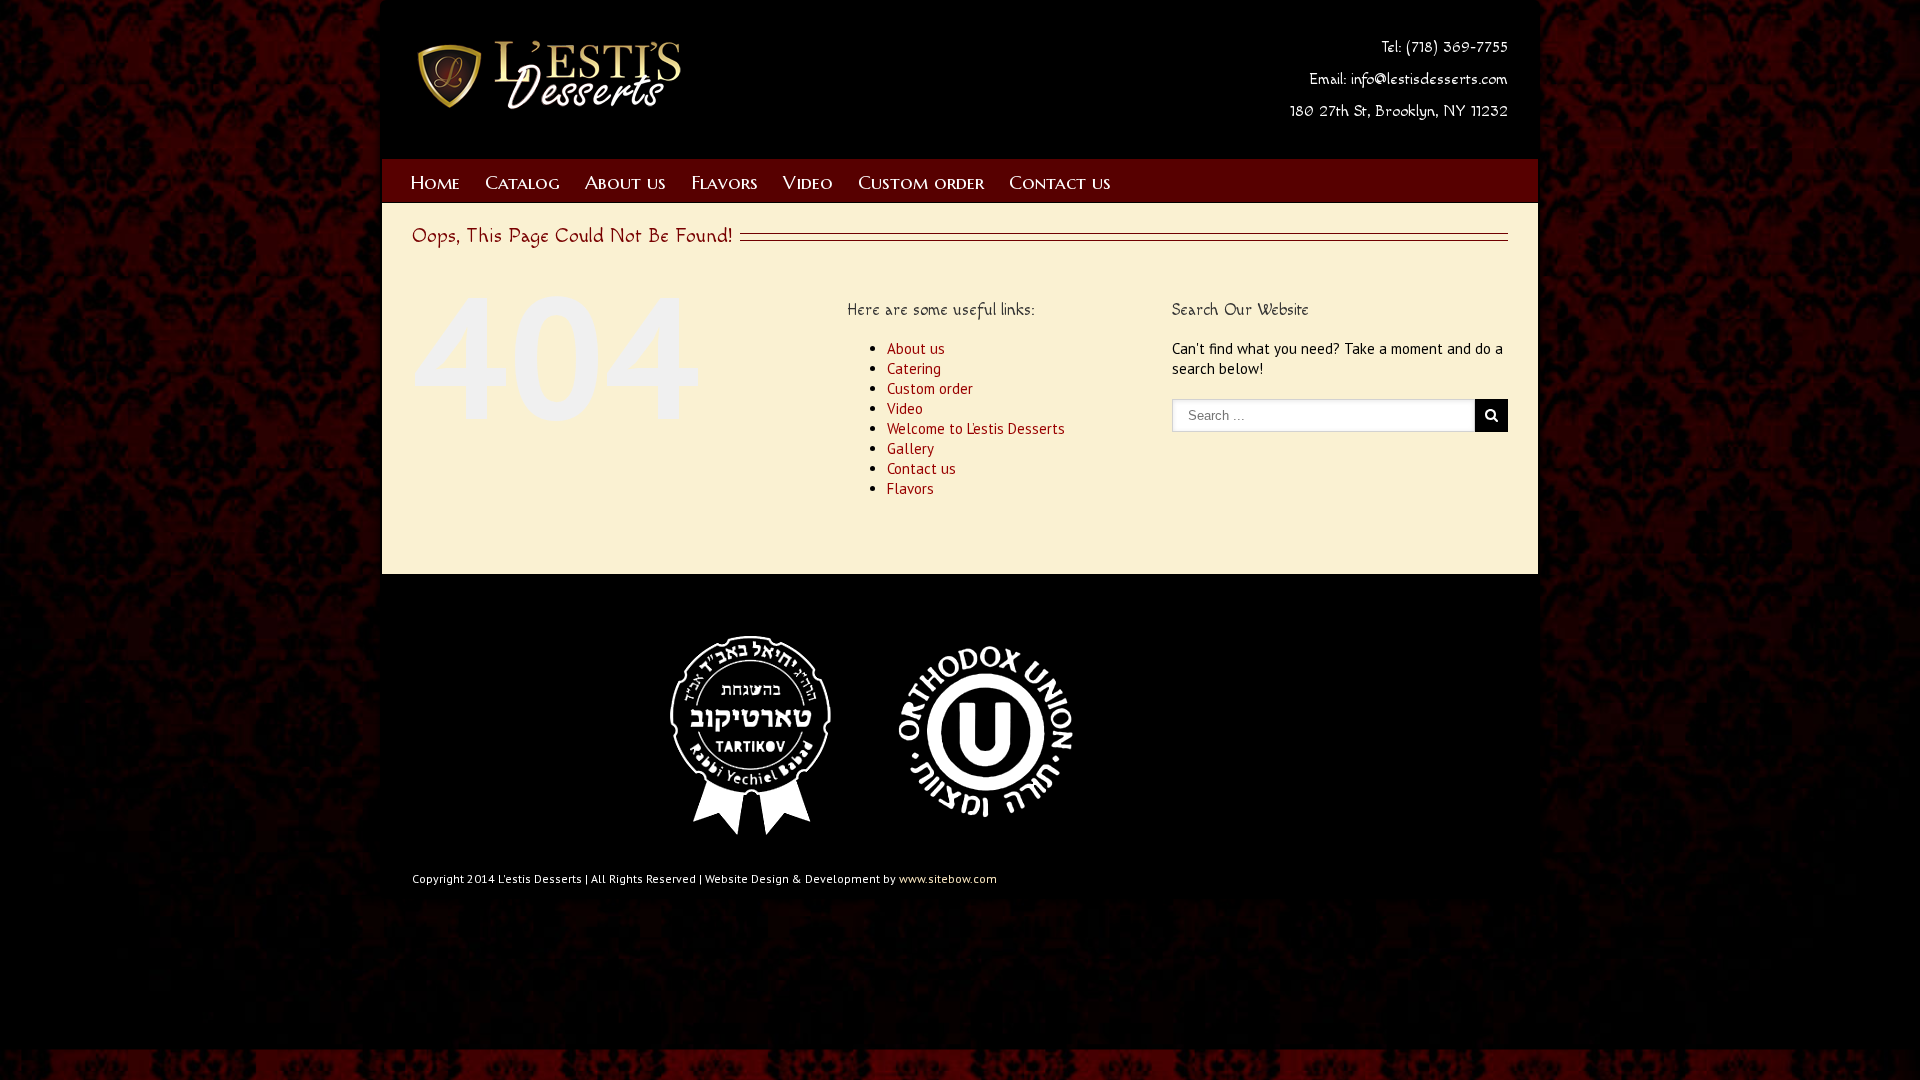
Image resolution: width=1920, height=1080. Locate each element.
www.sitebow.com (948, 878)
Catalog (522, 182)
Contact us (1060, 182)
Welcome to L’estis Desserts (976, 428)
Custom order (921, 182)
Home (435, 182)
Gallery (910, 448)
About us (625, 182)
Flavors (724, 182)
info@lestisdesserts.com (1429, 79)
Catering (914, 368)
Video (808, 182)
